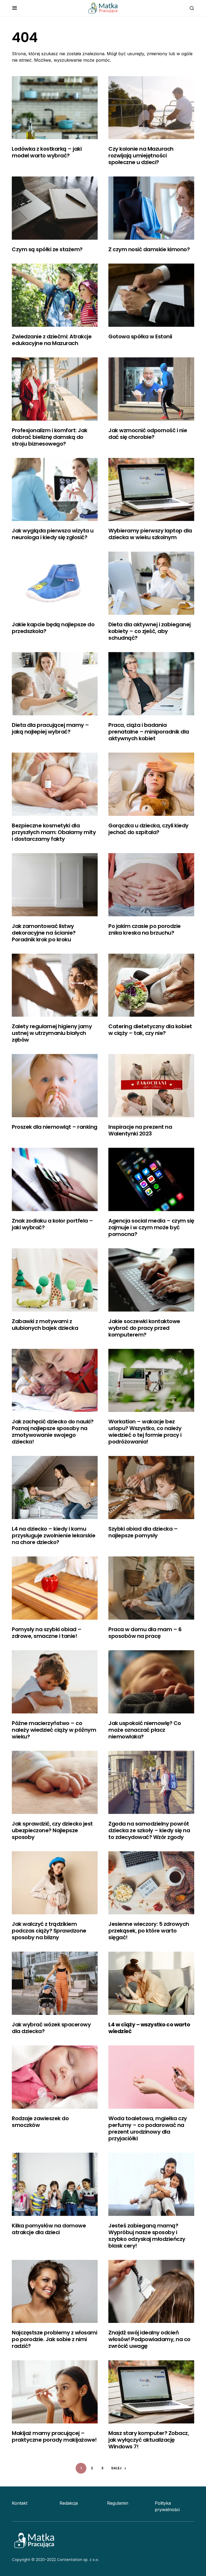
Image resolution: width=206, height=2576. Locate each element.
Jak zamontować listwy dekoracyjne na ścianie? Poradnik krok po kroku (44, 933)
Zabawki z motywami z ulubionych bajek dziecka (45, 1325)
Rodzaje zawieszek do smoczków (40, 2122)
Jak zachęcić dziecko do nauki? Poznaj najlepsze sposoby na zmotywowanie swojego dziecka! (53, 1432)
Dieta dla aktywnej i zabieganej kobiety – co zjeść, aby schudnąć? (150, 631)
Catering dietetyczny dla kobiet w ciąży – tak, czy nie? (150, 1030)
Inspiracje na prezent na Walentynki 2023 (140, 1130)
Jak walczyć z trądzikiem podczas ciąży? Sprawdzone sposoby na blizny (49, 1931)
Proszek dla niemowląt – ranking (55, 1127)
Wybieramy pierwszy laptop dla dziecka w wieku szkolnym (150, 534)
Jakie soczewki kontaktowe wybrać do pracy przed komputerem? (144, 1328)
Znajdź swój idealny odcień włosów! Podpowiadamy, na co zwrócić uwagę (149, 2339)
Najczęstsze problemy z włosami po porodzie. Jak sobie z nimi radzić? (54, 2339)
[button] (15, 8)
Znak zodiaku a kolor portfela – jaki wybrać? (52, 1224)
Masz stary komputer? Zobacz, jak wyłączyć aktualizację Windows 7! (149, 2440)
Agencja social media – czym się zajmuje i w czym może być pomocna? (151, 1227)
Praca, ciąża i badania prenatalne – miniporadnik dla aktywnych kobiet (149, 732)
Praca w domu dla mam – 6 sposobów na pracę (145, 1633)
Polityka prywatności (167, 2506)
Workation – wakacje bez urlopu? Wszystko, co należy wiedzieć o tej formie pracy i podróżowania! (145, 1432)
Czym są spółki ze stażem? (47, 249)
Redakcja (69, 2503)
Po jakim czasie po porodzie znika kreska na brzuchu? (145, 929)
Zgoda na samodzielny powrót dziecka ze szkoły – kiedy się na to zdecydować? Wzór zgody (149, 1830)
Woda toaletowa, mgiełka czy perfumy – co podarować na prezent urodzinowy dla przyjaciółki (148, 2128)
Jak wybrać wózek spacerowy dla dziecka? (51, 2028)
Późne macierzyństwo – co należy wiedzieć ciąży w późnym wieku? (54, 1730)
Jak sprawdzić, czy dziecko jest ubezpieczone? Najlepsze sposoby (52, 1830)
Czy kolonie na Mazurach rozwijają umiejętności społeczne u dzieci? (141, 156)
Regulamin (118, 2503)
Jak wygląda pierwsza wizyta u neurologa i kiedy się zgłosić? (53, 534)
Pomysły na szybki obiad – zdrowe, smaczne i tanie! (47, 1633)
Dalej (116, 2468)
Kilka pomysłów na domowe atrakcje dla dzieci (49, 2229)
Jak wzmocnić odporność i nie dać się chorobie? (148, 434)
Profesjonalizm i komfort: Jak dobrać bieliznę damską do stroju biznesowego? (50, 437)
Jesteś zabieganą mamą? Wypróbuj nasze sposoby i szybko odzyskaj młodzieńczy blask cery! (147, 2236)
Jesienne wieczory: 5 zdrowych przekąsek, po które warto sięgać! (149, 1931)
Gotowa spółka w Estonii (140, 336)
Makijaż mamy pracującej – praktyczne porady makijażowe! (54, 2436)
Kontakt (20, 2503)
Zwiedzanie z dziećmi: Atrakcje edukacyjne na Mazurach (52, 340)
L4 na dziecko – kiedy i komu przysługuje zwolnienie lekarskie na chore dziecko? (54, 1535)
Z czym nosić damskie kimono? (149, 249)
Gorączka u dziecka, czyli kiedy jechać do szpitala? (148, 829)
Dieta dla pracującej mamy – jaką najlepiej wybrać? (50, 728)
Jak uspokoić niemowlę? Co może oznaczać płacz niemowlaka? (145, 1730)
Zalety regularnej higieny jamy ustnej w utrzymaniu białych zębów (52, 1033)
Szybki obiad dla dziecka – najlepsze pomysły (143, 1532)
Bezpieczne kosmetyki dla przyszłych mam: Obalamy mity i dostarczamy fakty (54, 832)
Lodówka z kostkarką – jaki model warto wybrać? (47, 152)
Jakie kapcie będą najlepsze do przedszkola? (53, 628)
